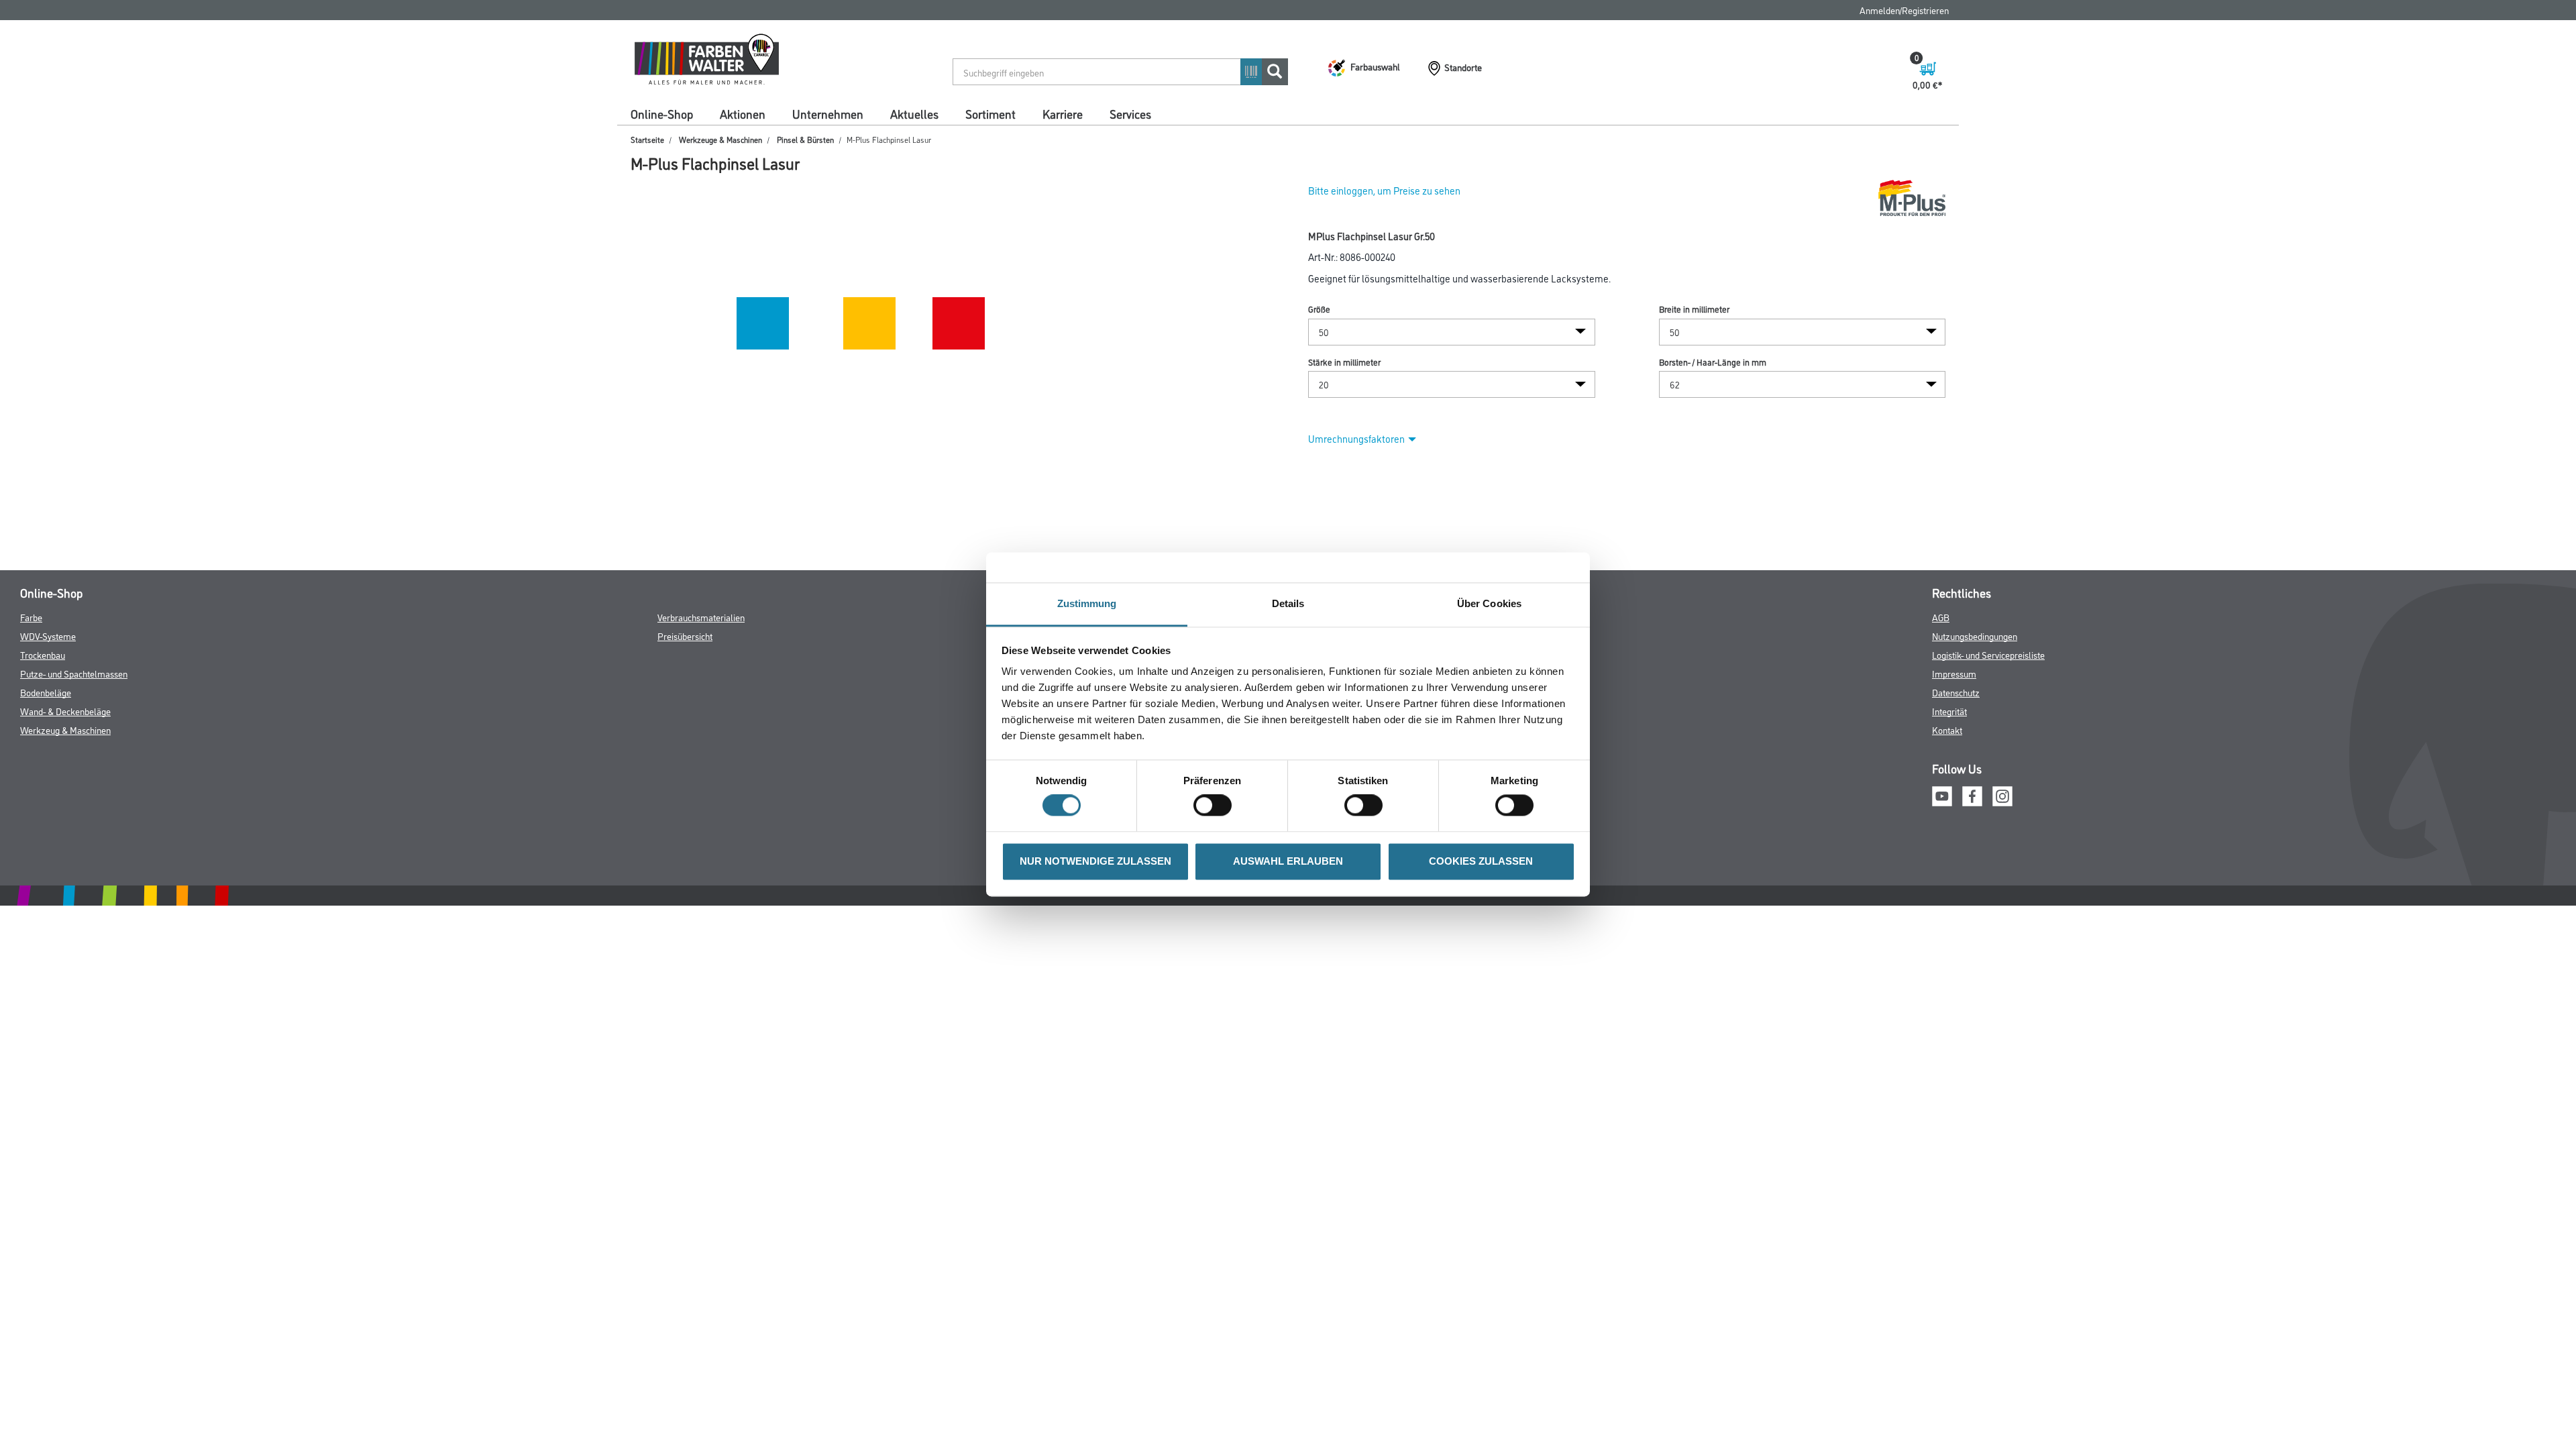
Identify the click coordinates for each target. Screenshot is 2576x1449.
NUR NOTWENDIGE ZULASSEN (1095, 861)
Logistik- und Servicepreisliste (1988, 654)
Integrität (1949, 711)
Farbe (31, 617)
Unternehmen (828, 113)
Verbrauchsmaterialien (701, 617)
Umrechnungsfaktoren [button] (1356, 438)
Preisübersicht (685, 636)
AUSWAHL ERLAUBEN (1288, 861)
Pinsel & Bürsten (805, 139)
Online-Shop (662, 113)
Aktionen (743, 113)
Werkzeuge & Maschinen (720, 139)
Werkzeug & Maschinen (65, 730)
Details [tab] (1288, 603)
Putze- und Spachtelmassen (74, 673)
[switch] (1216, 806)
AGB (1941, 617)
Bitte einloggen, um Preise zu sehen (1384, 190)
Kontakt (1947, 730)
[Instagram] (2002, 794)
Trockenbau (43, 654)
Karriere (1063, 113)
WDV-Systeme (48, 636)
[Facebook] (1972, 794)
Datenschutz (1956, 692)
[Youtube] (1942, 794)
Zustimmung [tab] (1087, 603)
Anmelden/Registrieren (1904, 10)
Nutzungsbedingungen (1975, 636)
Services (1130, 113)
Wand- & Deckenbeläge (65, 711)
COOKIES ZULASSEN (1481, 861)
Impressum (1954, 673)
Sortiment (990, 113)
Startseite (647, 139)
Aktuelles (914, 113)
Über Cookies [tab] (1489, 603)
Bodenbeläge (46, 692)
